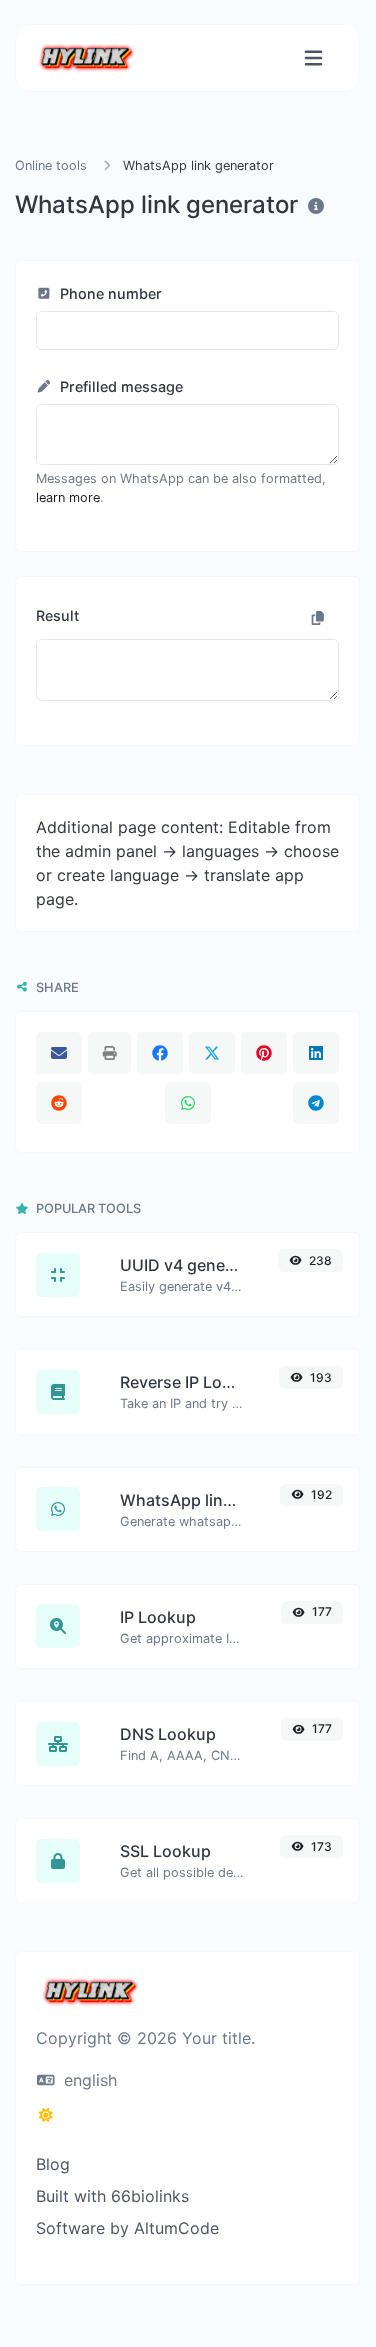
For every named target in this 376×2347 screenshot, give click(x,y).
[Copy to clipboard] (318, 618)
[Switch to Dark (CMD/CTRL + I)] (46, 2115)
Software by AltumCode (127, 2228)
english (88, 2080)
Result (57, 615)
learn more (68, 497)
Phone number (109, 293)
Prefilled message (119, 386)
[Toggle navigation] (313, 58)
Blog (53, 2164)
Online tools (51, 165)
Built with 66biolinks (112, 2196)
